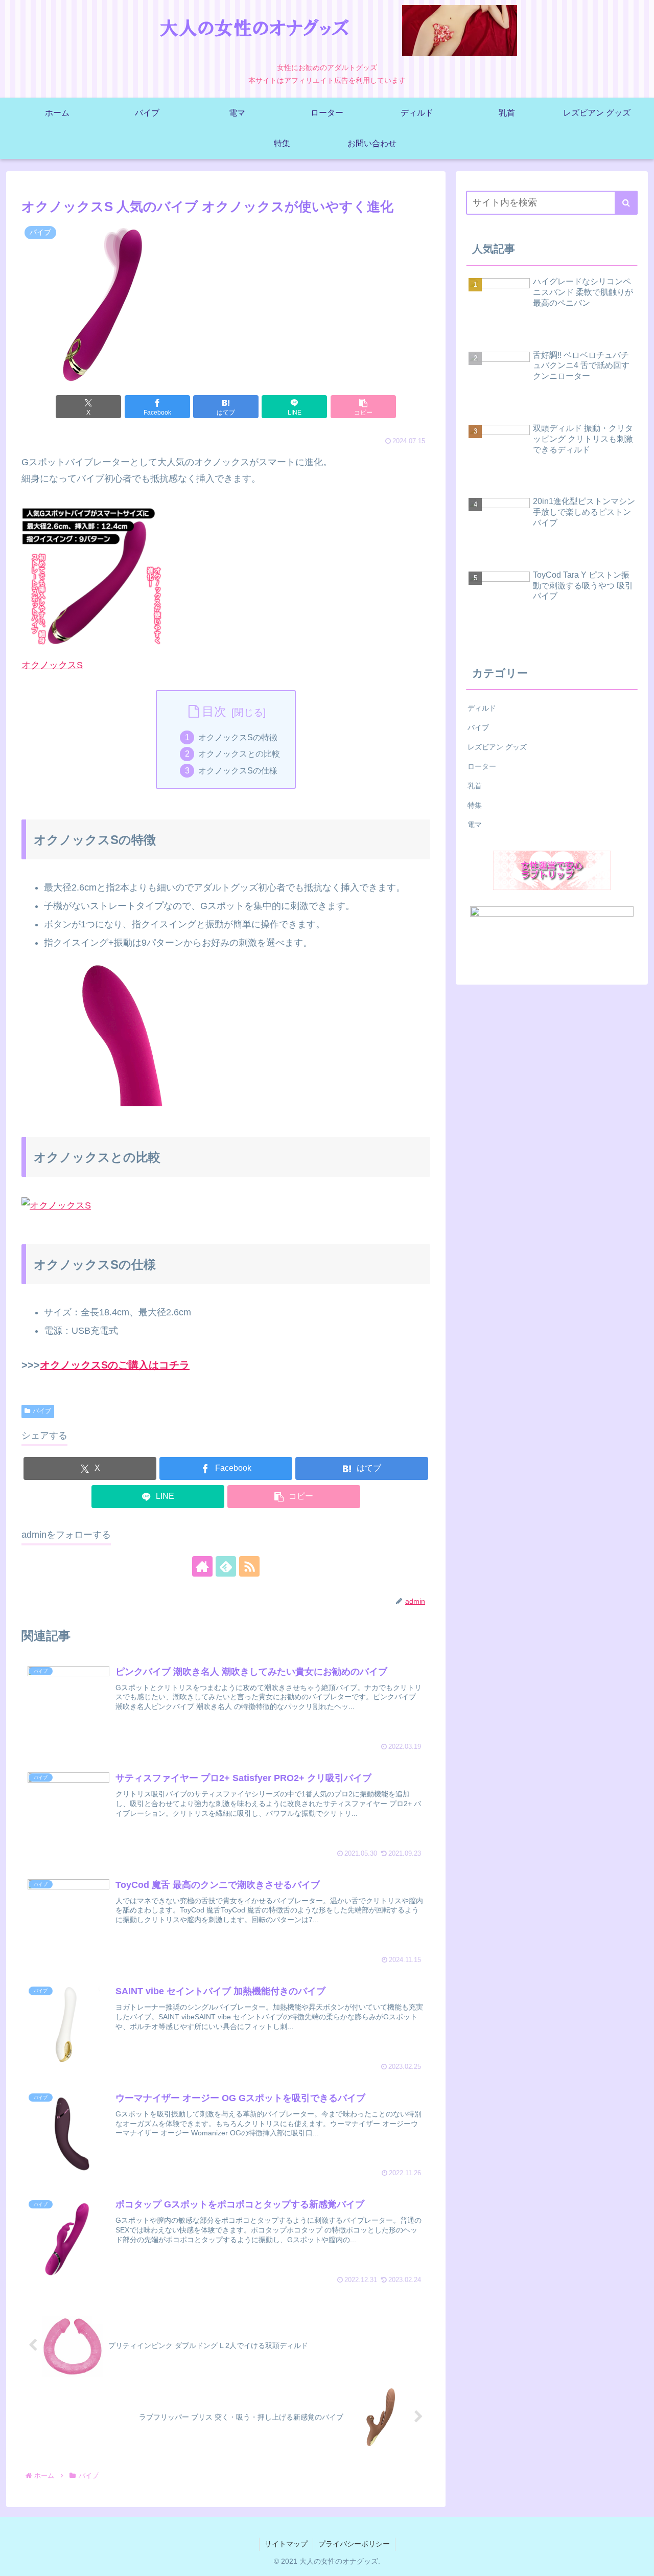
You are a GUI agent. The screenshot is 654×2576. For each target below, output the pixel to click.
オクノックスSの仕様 (238, 770)
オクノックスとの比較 (239, 754)
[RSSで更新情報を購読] (249, 1566)
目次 (214, 711)
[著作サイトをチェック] (202, 1566)
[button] (363, 407)
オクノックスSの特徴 (238, 737)
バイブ (42, 1411)
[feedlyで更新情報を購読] (226, 1566)
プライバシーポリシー (354, 2544)
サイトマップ (286, 2544)
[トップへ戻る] (639, 2561)
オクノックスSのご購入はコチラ (115, 1365)
